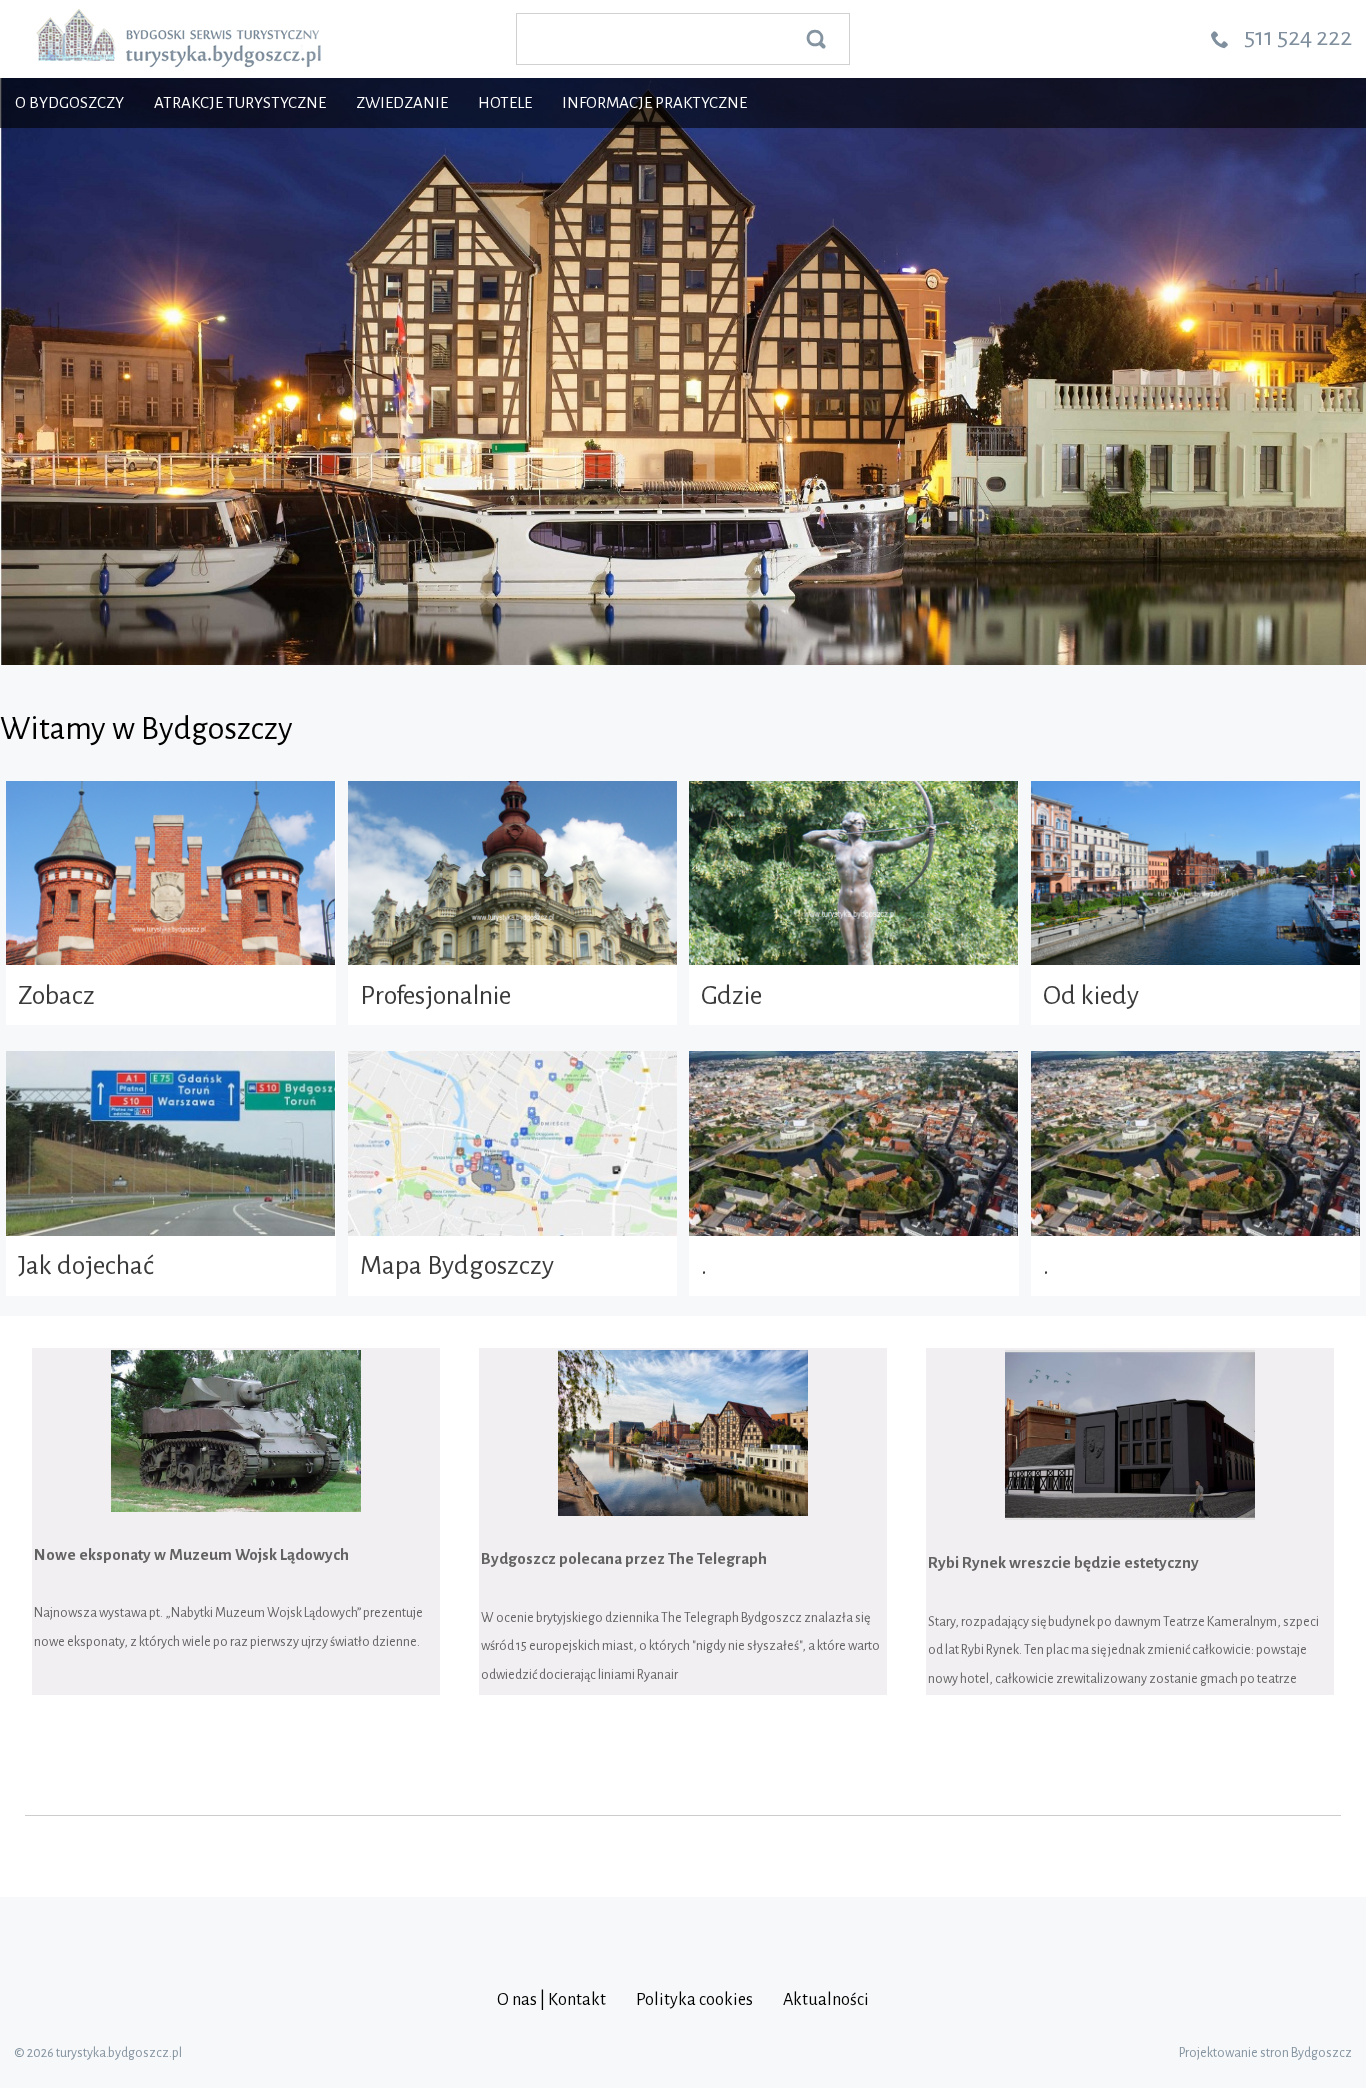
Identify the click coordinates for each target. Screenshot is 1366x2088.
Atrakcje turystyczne (240, 102)
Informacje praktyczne (654, 102)
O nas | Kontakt (551, 2000)
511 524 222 (1298, 37)
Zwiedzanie (402, 102)
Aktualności (826, 2000)
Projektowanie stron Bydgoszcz (1265, 2053)
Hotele (505, 102)
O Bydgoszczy (69, 102)
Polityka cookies (694, 2000)
